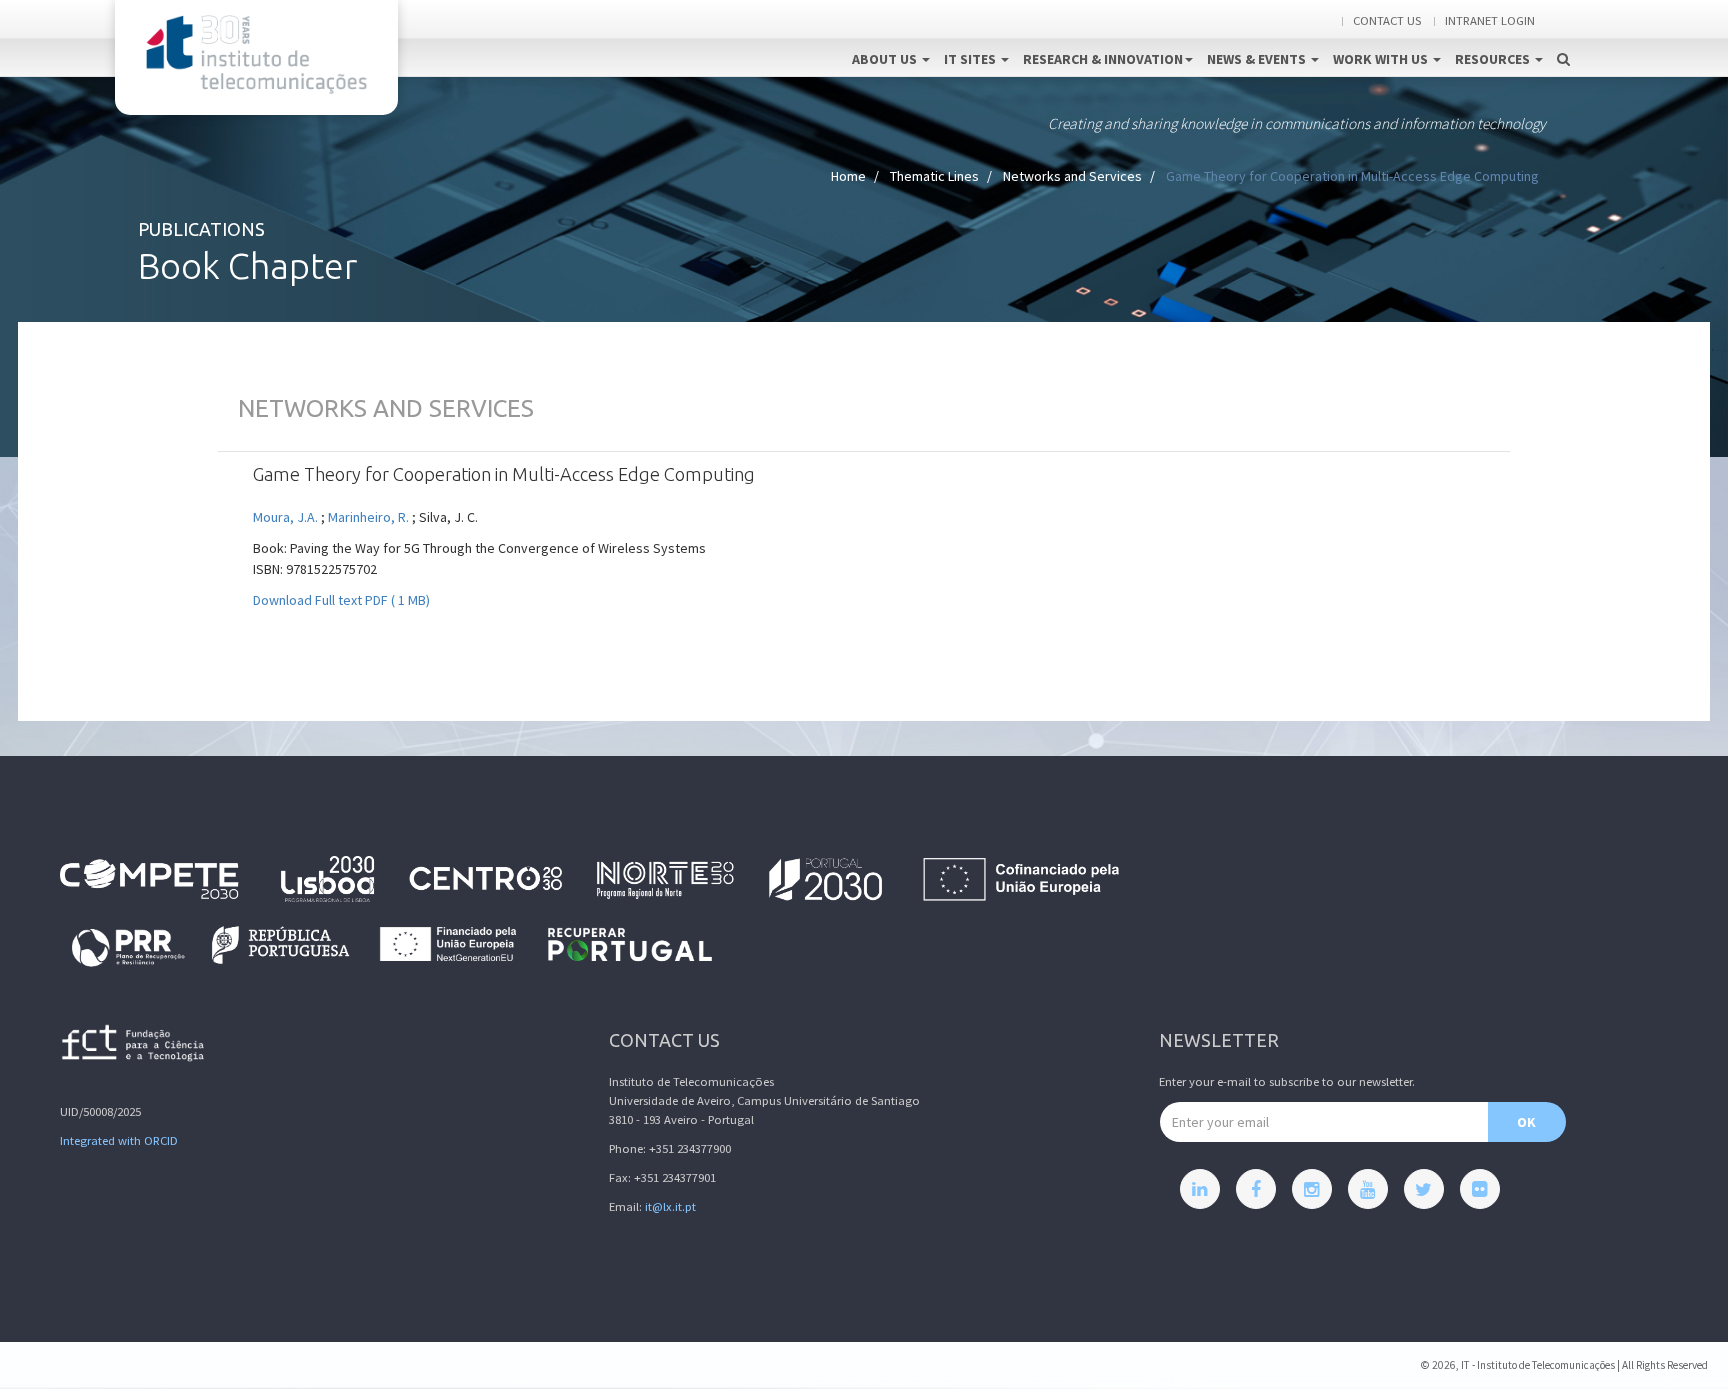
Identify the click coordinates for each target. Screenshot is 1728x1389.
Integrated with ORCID (119, 1140)
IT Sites (971, 59)
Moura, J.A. (285, 517)
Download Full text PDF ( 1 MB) (341, 600)
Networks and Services (1072, 176)
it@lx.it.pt (670, 1206)
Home (848, 176)
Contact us (1387, 20)
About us (886, 59)
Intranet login (1490, 20)
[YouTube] (1368, 1189)
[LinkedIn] (1200, 1189)
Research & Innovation (1103, 59)
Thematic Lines (934, 176)
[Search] (1563, 38)
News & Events (1258, 59)
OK (1526, 1122)
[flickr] (1480, 1189)
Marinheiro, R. (370, 517)
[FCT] (134, 1046)
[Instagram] (1312, 1189)
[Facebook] (1256, 1189)
